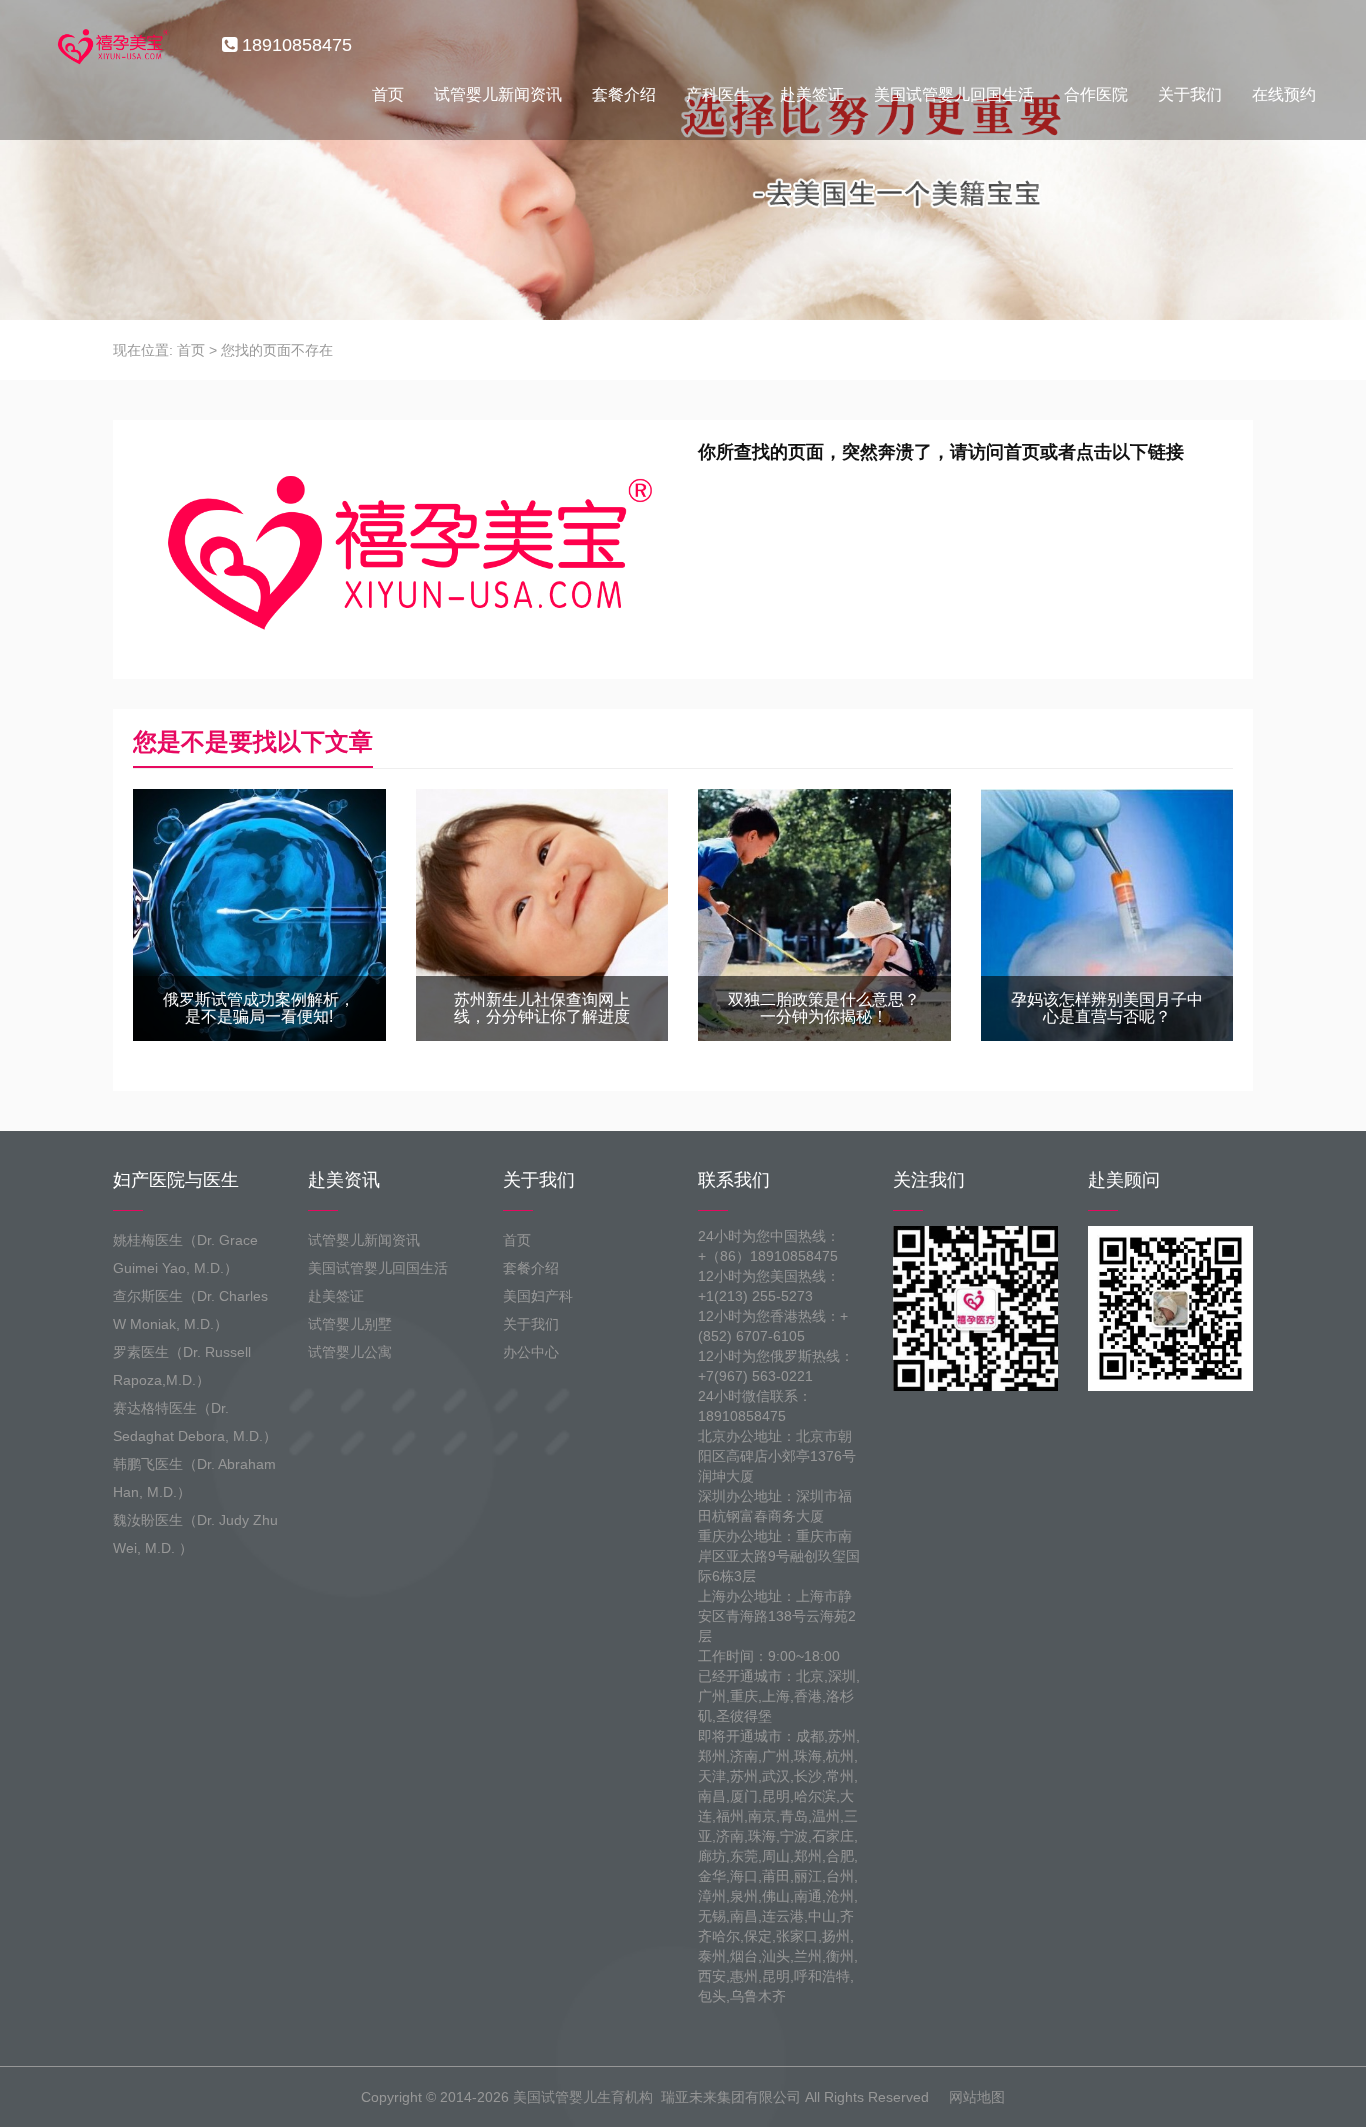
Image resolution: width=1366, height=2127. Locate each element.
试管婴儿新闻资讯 (498, 94)
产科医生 (718, 94)
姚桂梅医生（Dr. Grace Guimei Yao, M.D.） (185, 1254)
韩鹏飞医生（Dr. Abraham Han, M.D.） (194, 1478)
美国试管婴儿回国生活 (954, 94)
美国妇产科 (538, 1296)
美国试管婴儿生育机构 (583, 2097)
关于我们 (1190, 94)
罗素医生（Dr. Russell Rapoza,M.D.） (182, 1366)
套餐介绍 (624, 94)
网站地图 (977, 2097)
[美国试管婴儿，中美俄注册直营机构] (111, 45)
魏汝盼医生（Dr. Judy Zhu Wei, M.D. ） (195, 1534)
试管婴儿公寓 (350, 1352)
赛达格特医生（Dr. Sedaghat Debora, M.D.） (195, 1422)
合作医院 (1096, 94)
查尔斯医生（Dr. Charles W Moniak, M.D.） (190, 1310)
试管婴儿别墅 (350, 1324)
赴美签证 (812, 94)
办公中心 (531, 1352)
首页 (388, 94)
